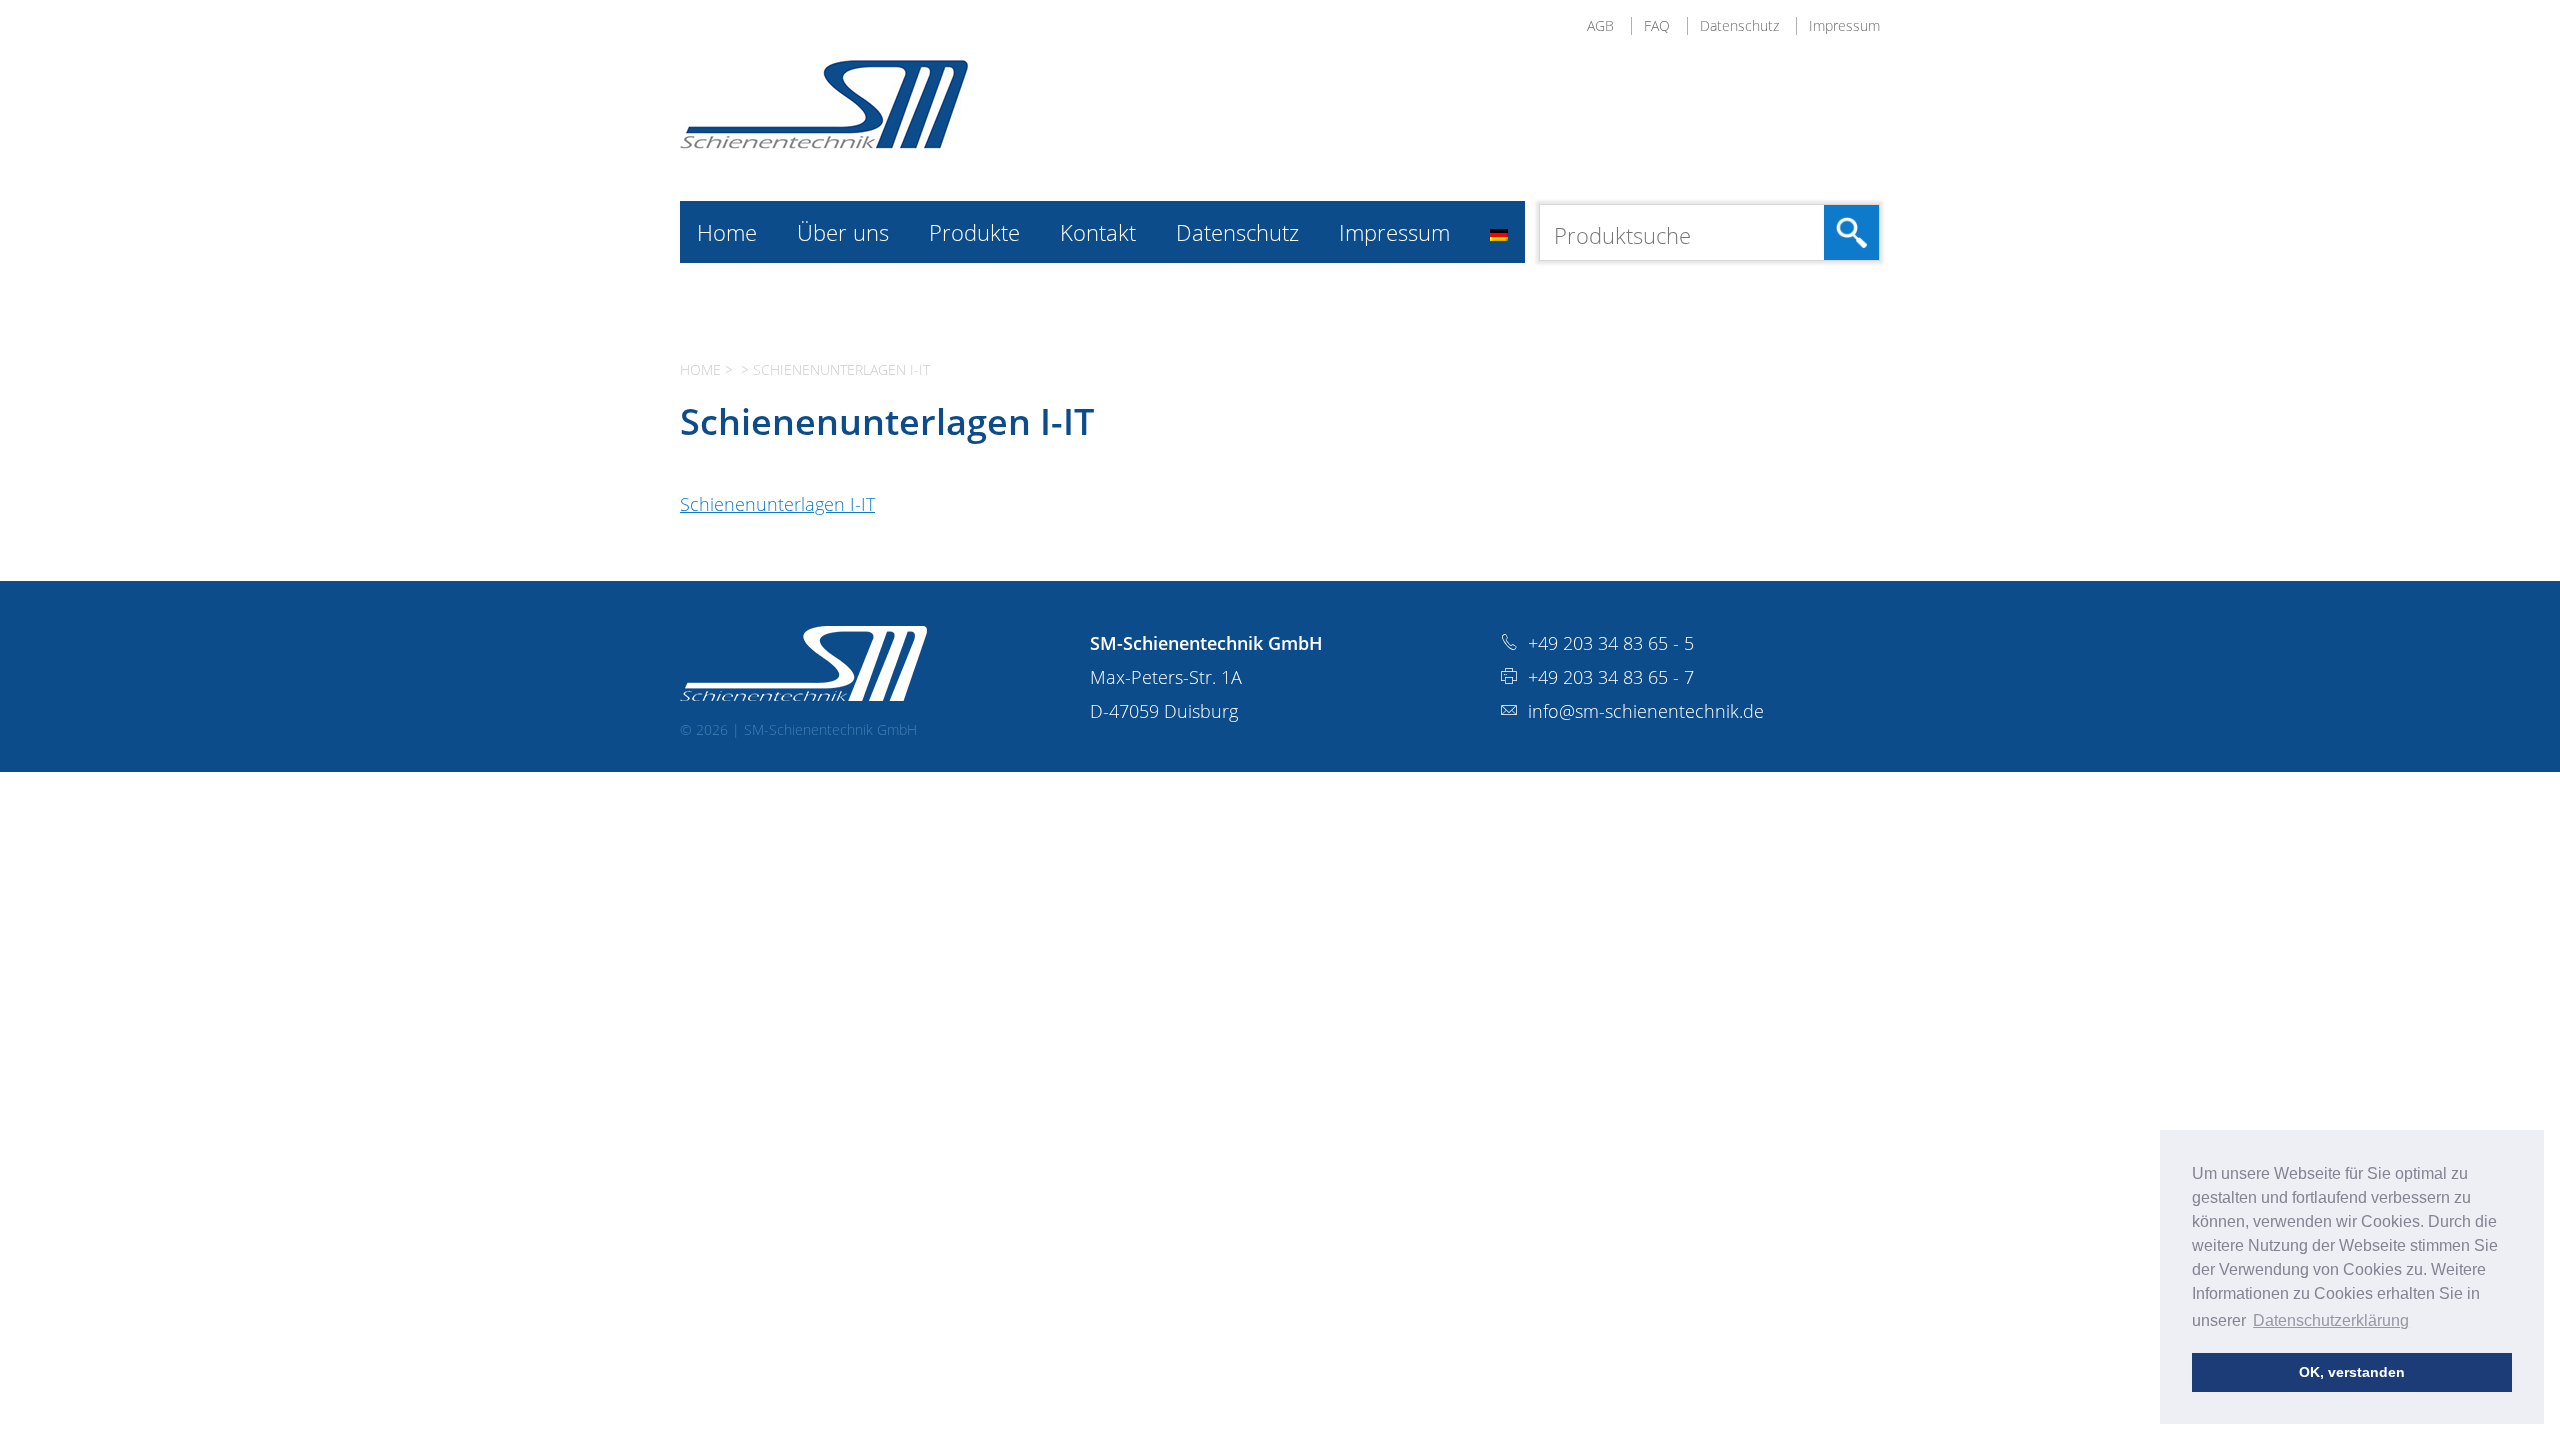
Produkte (974, 232)
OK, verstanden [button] (2352, 1372)
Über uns (843, 232)
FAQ (1657, 25)
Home (727, 232)
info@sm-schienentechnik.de (1646, 711)
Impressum (1844, 25)
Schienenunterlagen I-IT (777, 504)
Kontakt (1098, 232)
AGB (1600, 25)
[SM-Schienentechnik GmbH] (824, 142)
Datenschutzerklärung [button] (2331, 1320)
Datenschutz (1739, 25)
